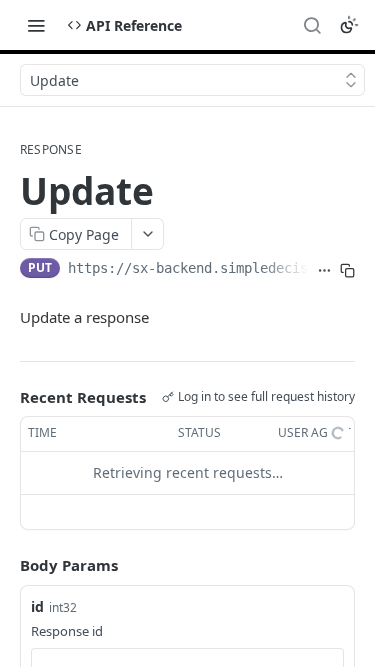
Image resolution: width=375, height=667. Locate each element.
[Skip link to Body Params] (6, 565)
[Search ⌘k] (312, 25)
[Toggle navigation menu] (36, 25)
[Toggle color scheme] (349, 25)
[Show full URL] (324, 270)
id (37, 606)
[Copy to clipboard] (347, 270)
